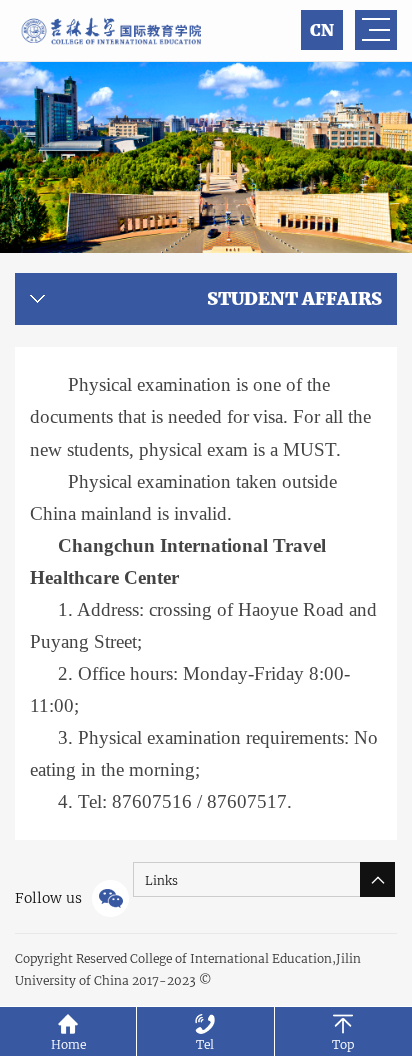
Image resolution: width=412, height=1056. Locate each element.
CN (322, 30)
